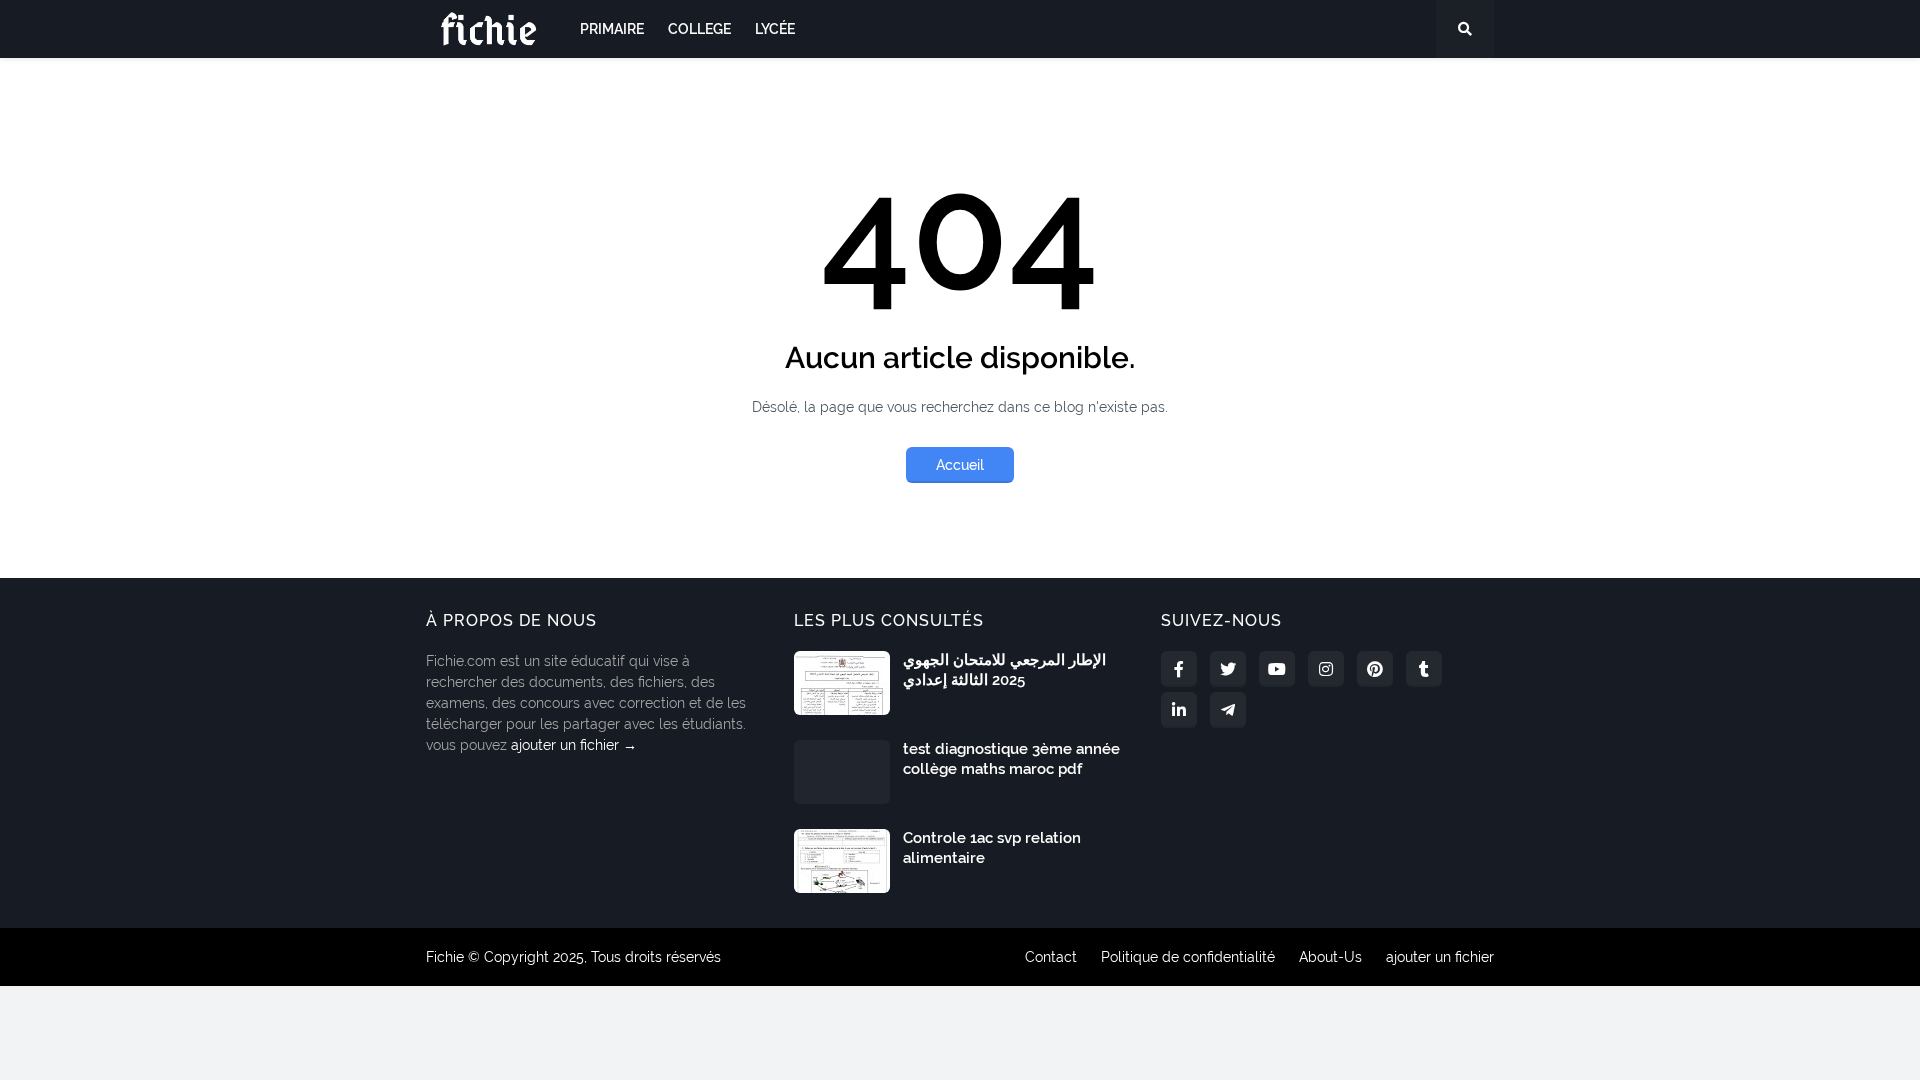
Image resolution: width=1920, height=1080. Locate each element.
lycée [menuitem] (775, 29)
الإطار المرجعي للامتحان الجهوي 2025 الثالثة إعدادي (1004, 670)
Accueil (960, 465)
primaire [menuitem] (612, 29)
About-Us (1330, 957)
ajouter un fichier (1440, 957)
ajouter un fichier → (574, 745)
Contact (1051, 957)
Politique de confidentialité (1188, 957)
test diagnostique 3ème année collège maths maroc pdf (1011, 759)
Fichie (445, 957)
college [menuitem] (699, 29)
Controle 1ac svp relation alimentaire (992, 848)
